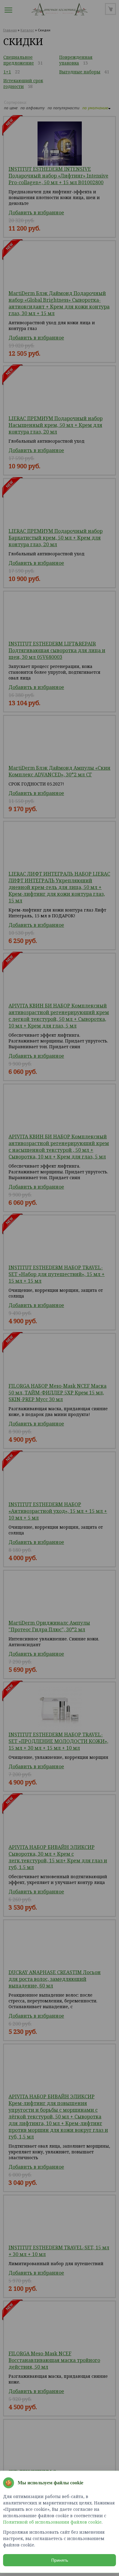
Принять (60, 2560)
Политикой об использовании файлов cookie (52, 2522)
